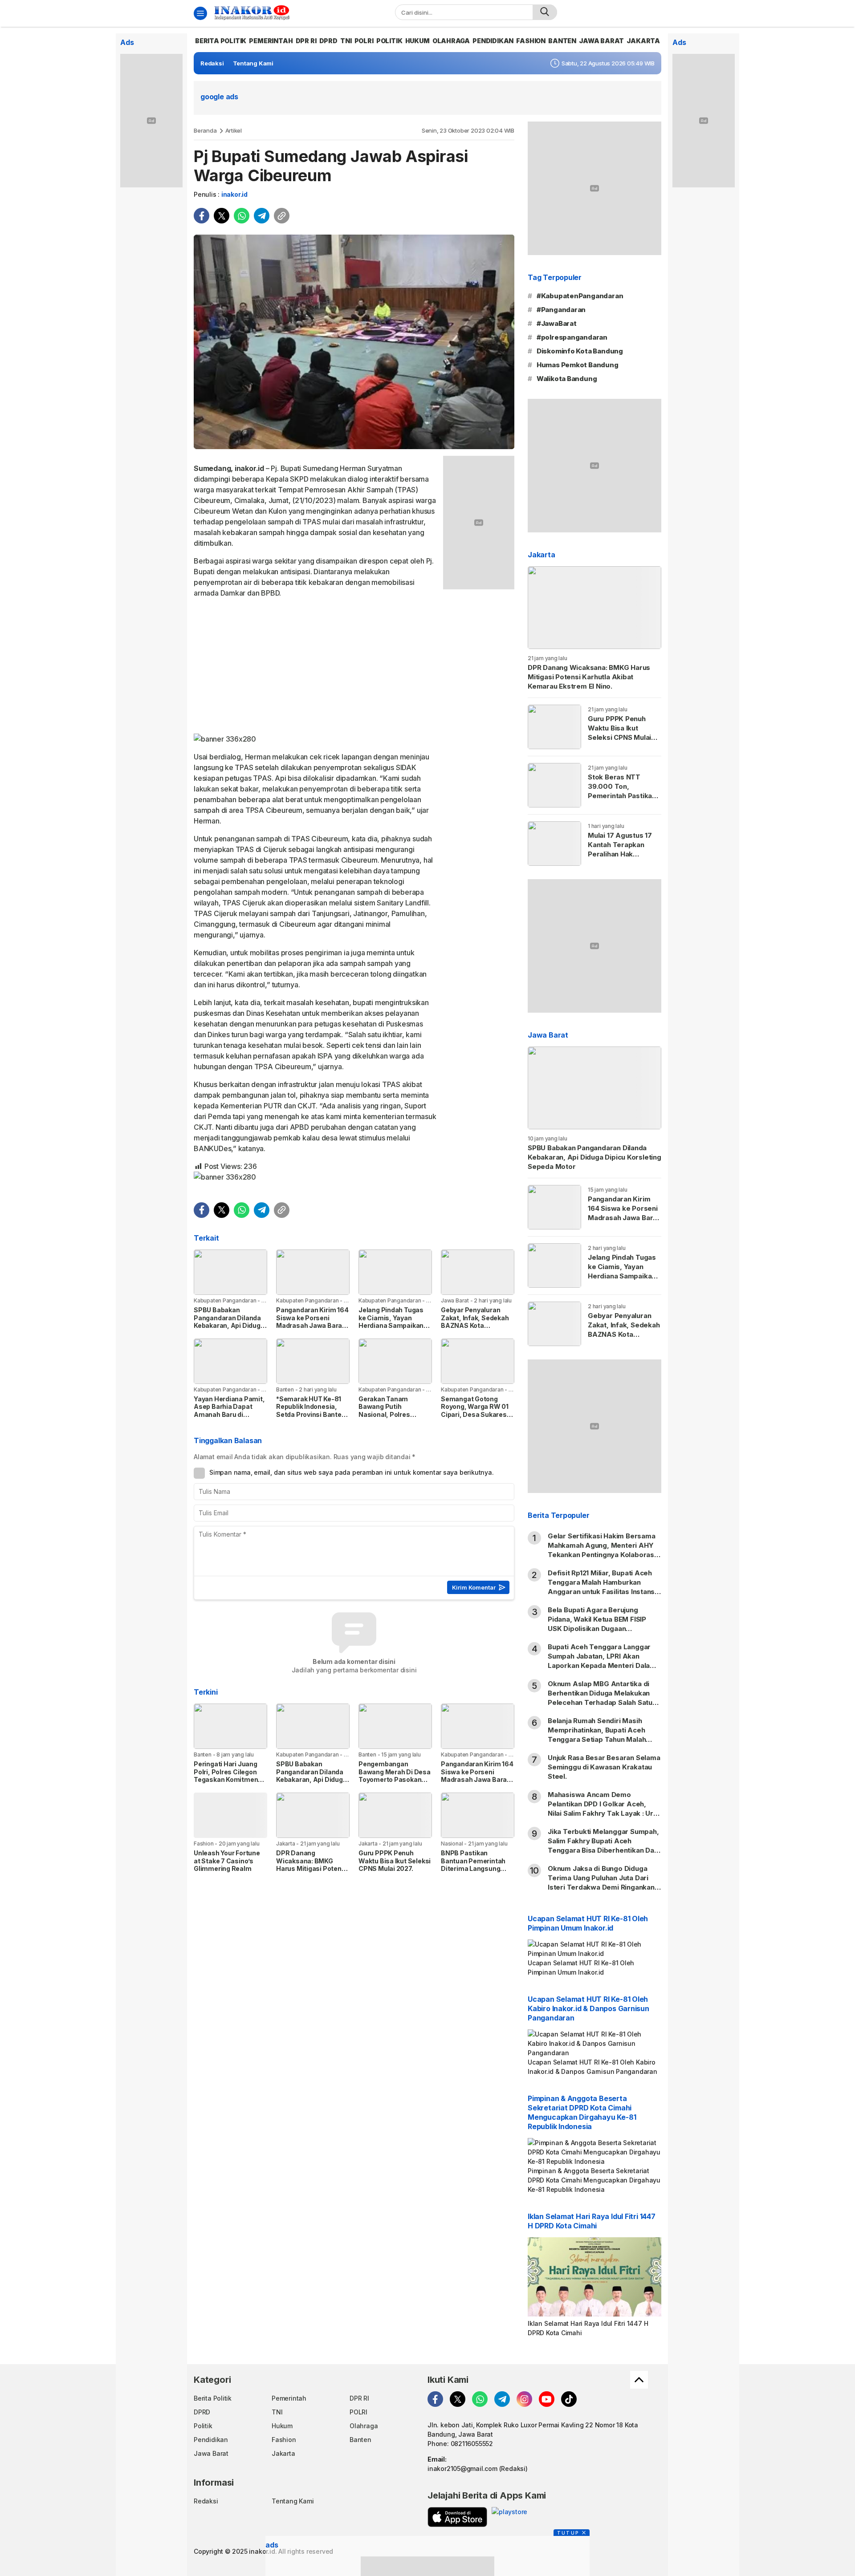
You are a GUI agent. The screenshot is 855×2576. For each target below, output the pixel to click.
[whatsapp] (242, 216)
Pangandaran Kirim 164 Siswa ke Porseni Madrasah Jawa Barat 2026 (312, 1322)
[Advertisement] (315, 668)
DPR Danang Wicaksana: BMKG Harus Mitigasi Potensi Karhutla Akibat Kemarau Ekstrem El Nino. (311, 1872)
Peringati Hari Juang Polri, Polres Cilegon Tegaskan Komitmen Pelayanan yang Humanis (226, 1779)
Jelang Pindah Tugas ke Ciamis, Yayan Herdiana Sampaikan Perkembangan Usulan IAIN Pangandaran (394, 1325)
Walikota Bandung (567, 379)
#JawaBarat (557, 323)
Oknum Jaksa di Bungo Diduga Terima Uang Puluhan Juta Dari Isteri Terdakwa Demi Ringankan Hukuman (601, 1882)
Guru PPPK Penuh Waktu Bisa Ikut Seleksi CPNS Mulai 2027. (395, 1861)
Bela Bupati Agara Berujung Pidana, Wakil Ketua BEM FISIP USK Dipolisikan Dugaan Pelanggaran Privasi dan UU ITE (599, 1624)
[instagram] (524, 2399)
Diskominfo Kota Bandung (580, 351)
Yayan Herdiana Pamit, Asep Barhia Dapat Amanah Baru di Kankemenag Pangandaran (229, 1414)
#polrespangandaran (572, 337)
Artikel (234, 130)
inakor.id (234, 194)
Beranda (205, 130)
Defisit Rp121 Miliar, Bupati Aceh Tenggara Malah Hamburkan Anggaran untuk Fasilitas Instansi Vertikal (602, 1587)
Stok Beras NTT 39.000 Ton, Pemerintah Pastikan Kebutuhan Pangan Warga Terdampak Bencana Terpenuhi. (622, 800)
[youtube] (547, 2399)
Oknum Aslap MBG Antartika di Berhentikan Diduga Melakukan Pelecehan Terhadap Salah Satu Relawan (600, 1698)
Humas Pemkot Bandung (578, 365)
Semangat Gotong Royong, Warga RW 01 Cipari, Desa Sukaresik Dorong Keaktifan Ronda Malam (476, 1414)
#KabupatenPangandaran (580, 296)
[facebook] (202, 216)
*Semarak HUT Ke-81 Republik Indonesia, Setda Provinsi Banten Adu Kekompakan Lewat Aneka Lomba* (311, 1414)
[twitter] (222, 216)
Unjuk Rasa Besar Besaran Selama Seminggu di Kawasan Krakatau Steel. (604, 1767)
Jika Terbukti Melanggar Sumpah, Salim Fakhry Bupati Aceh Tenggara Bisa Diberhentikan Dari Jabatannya (603, 1846)
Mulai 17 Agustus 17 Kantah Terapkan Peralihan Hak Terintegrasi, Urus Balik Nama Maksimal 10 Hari (622, 859)
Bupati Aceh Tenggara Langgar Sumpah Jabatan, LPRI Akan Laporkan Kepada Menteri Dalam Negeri (602, 1661)
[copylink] (282, 216)
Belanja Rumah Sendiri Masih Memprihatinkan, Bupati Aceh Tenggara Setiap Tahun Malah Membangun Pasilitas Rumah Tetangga (597, 1739)
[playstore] (509, 2517)
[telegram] (262, 216)
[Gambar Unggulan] (354, 342)
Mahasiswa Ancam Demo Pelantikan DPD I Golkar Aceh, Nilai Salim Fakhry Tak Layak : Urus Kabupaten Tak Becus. (605, 1809)
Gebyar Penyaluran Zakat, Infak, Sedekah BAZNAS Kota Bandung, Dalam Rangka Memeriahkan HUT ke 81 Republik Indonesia (475, 1333)
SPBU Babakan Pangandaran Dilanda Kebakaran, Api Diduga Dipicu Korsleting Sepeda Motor (229, 1325)
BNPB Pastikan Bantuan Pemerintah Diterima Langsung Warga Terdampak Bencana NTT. (473, 1868)
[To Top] (639, 2380)
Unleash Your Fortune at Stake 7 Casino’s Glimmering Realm (227, 1861)
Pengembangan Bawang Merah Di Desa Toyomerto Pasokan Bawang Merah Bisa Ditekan (395, 1779)
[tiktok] (569, 2399)
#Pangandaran (561, 310)
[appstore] (457, 2517)
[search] (545, 12)
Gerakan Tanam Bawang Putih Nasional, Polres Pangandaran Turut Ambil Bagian (389, 1414)
